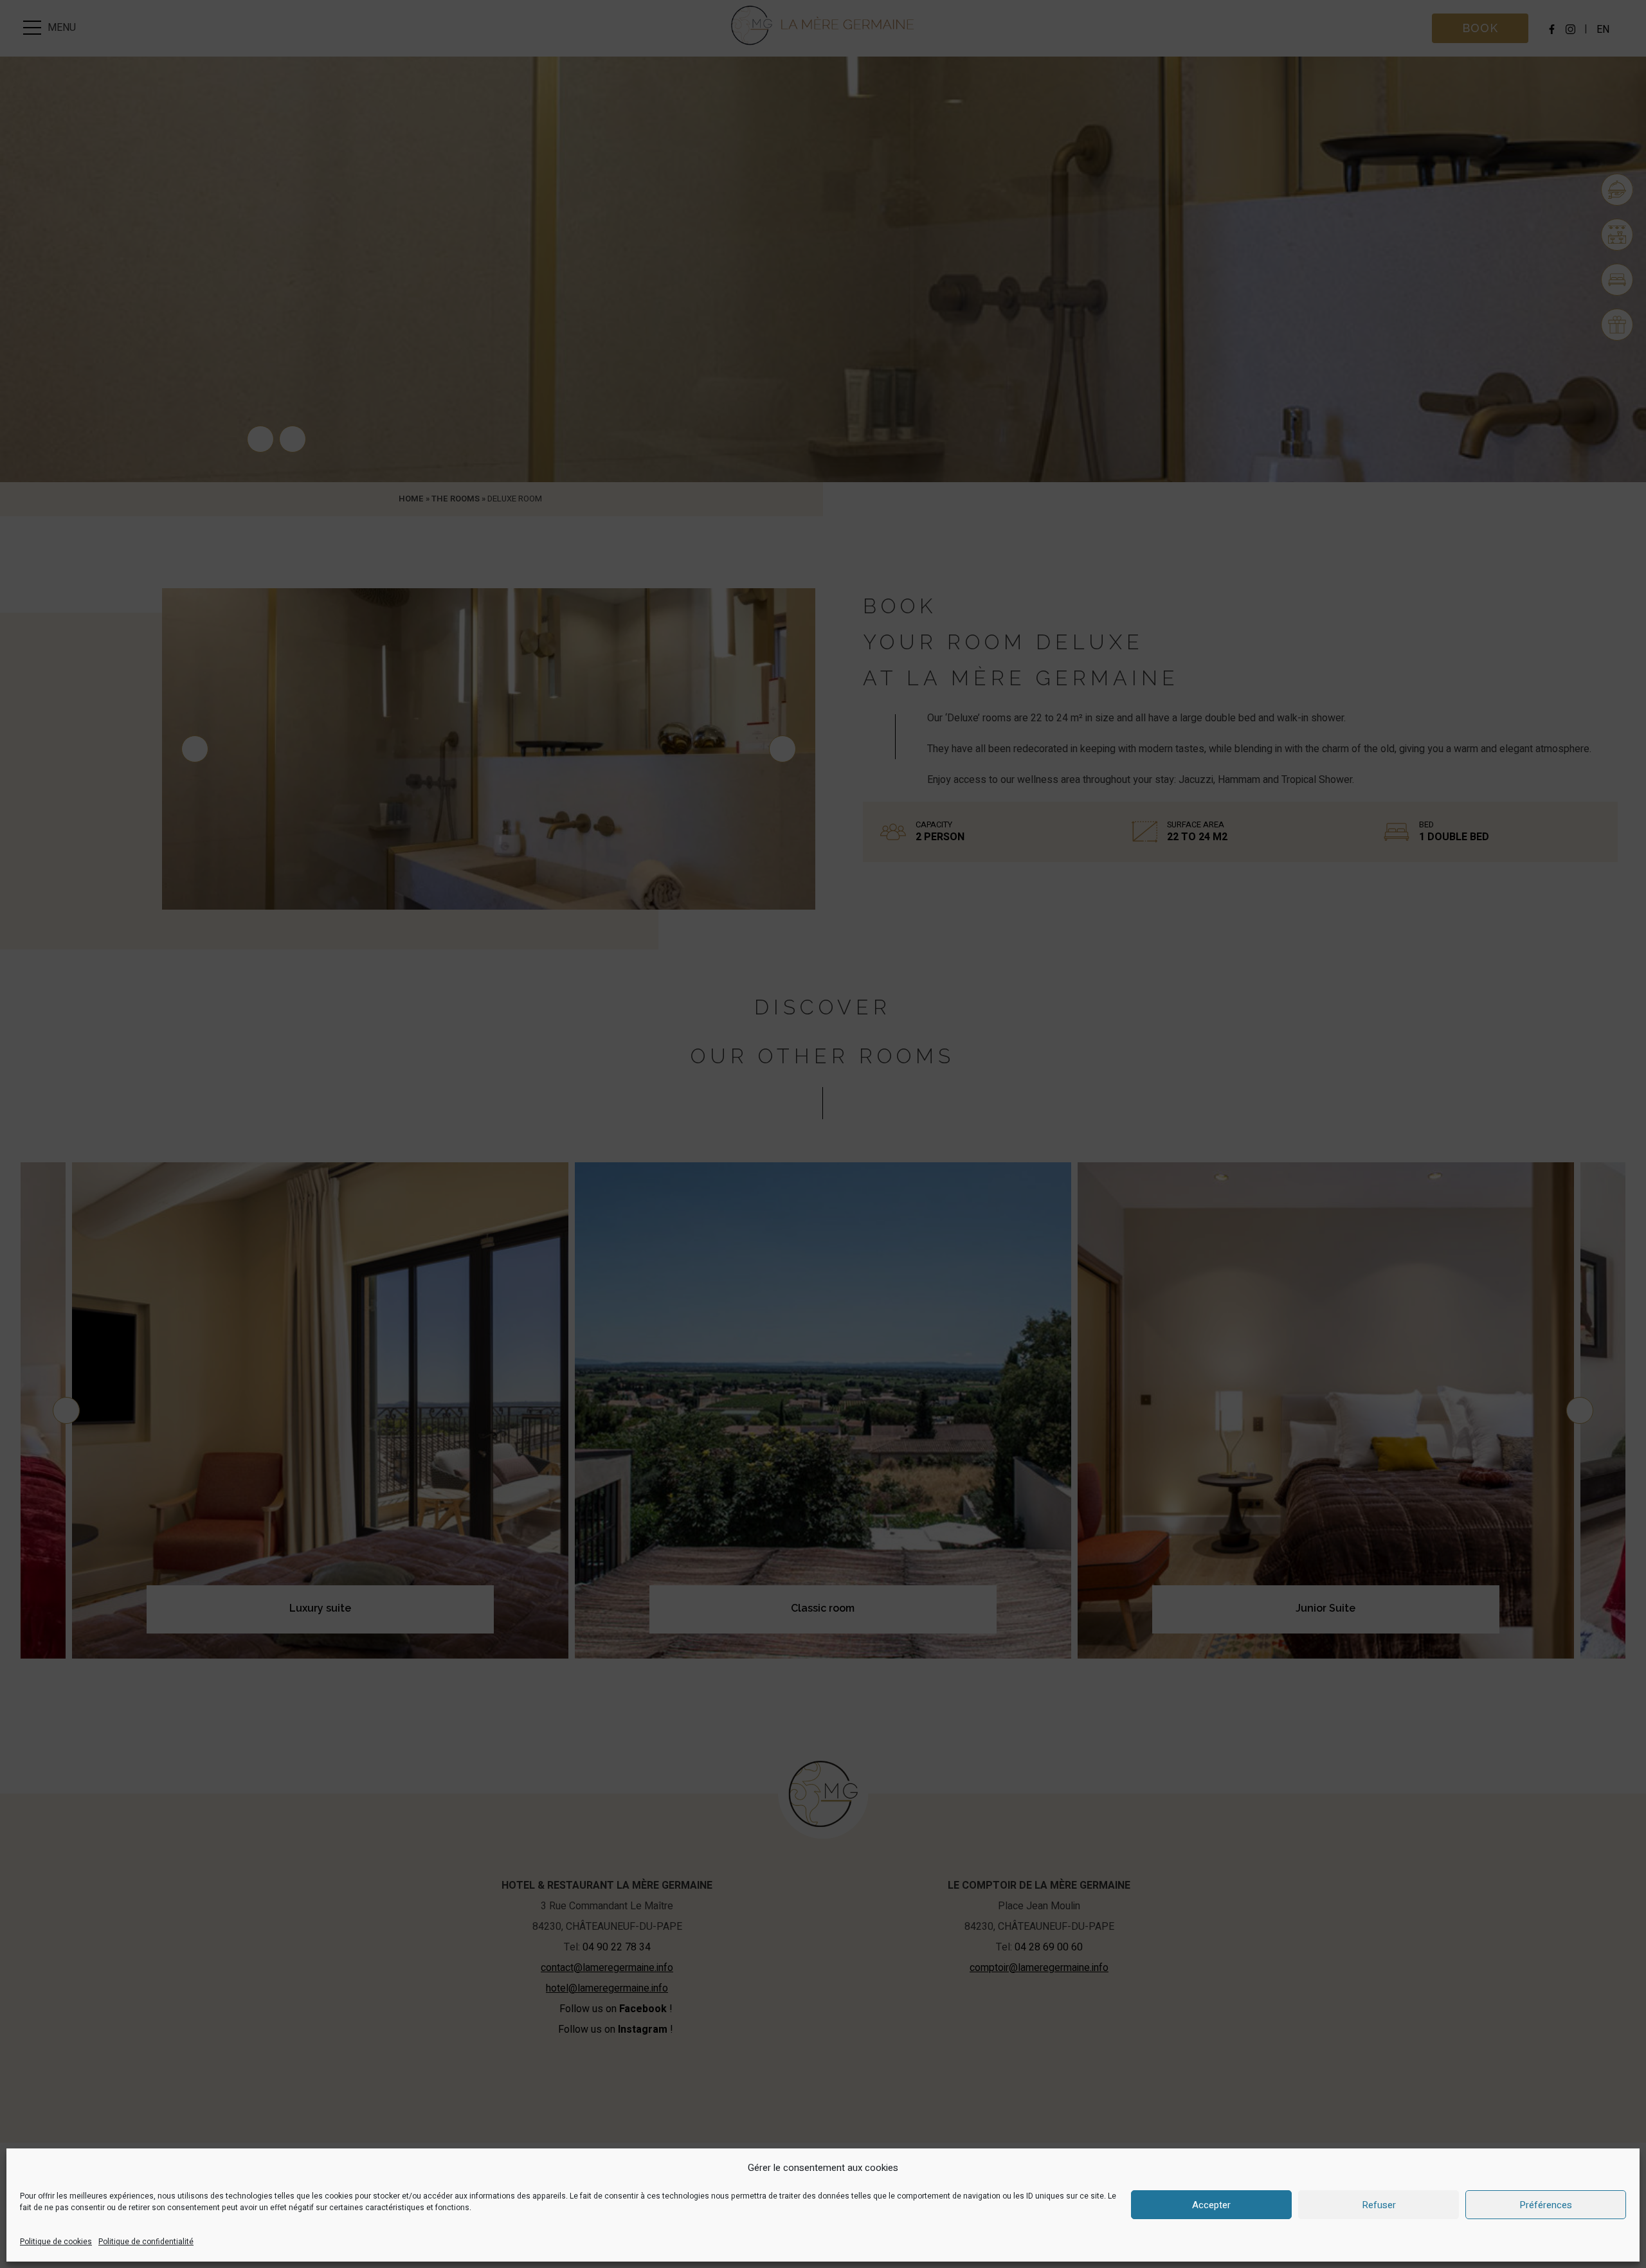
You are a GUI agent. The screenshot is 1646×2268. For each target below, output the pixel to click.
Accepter (1211, 2205)
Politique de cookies (56, 2242)
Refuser (1379, 2205)
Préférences (1546, 2205)
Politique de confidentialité (146, 2242)
